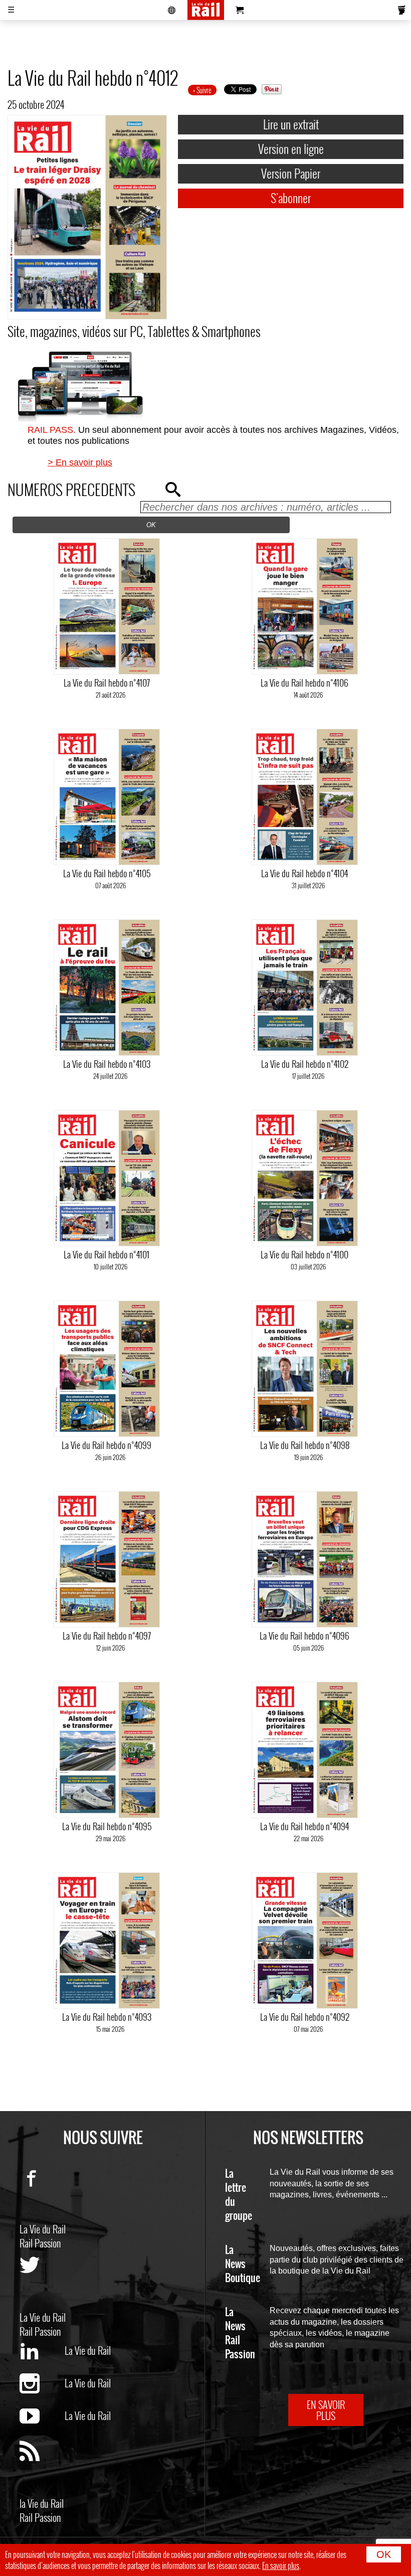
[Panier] (240, 10)
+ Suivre (202, 90)
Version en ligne (291, 148)
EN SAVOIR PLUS (326, 2410)
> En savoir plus (80, 462)
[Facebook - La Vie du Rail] (42, 2194)
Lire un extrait (291, 124)
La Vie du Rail (43, 2229)
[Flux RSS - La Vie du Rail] (42, 2469)
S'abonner (291, 198)
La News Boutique (243, 2264)
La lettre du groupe (239, 2195)
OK (384, 2554)
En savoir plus (281, 2565)
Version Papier (291, 173)
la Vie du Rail (42, 2503)
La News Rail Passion (240, 2333)
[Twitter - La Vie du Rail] (42, 2283)
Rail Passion (40, 2243)
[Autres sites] (172, 10)
